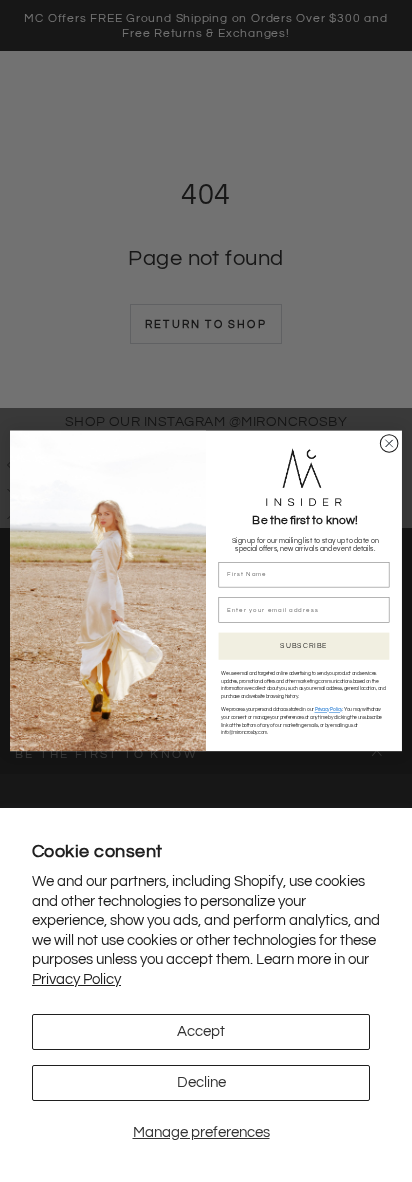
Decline (201, 1082)
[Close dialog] (389, 444)
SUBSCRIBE (304, 646)
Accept (201, 1031)
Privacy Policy (76, 979)
